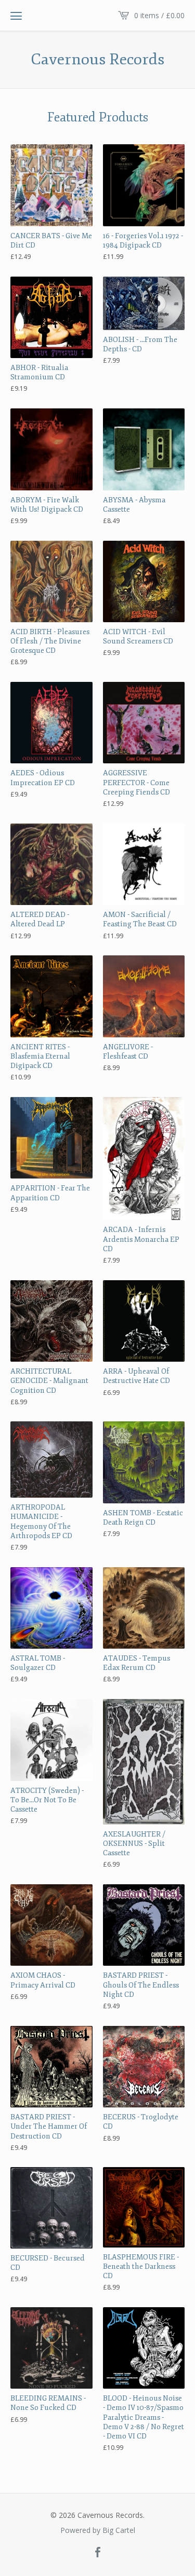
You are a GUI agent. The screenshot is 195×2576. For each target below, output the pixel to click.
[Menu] (16, 16)
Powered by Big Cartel (98, 2530)
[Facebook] (98, 2553)
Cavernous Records (97, 60)
